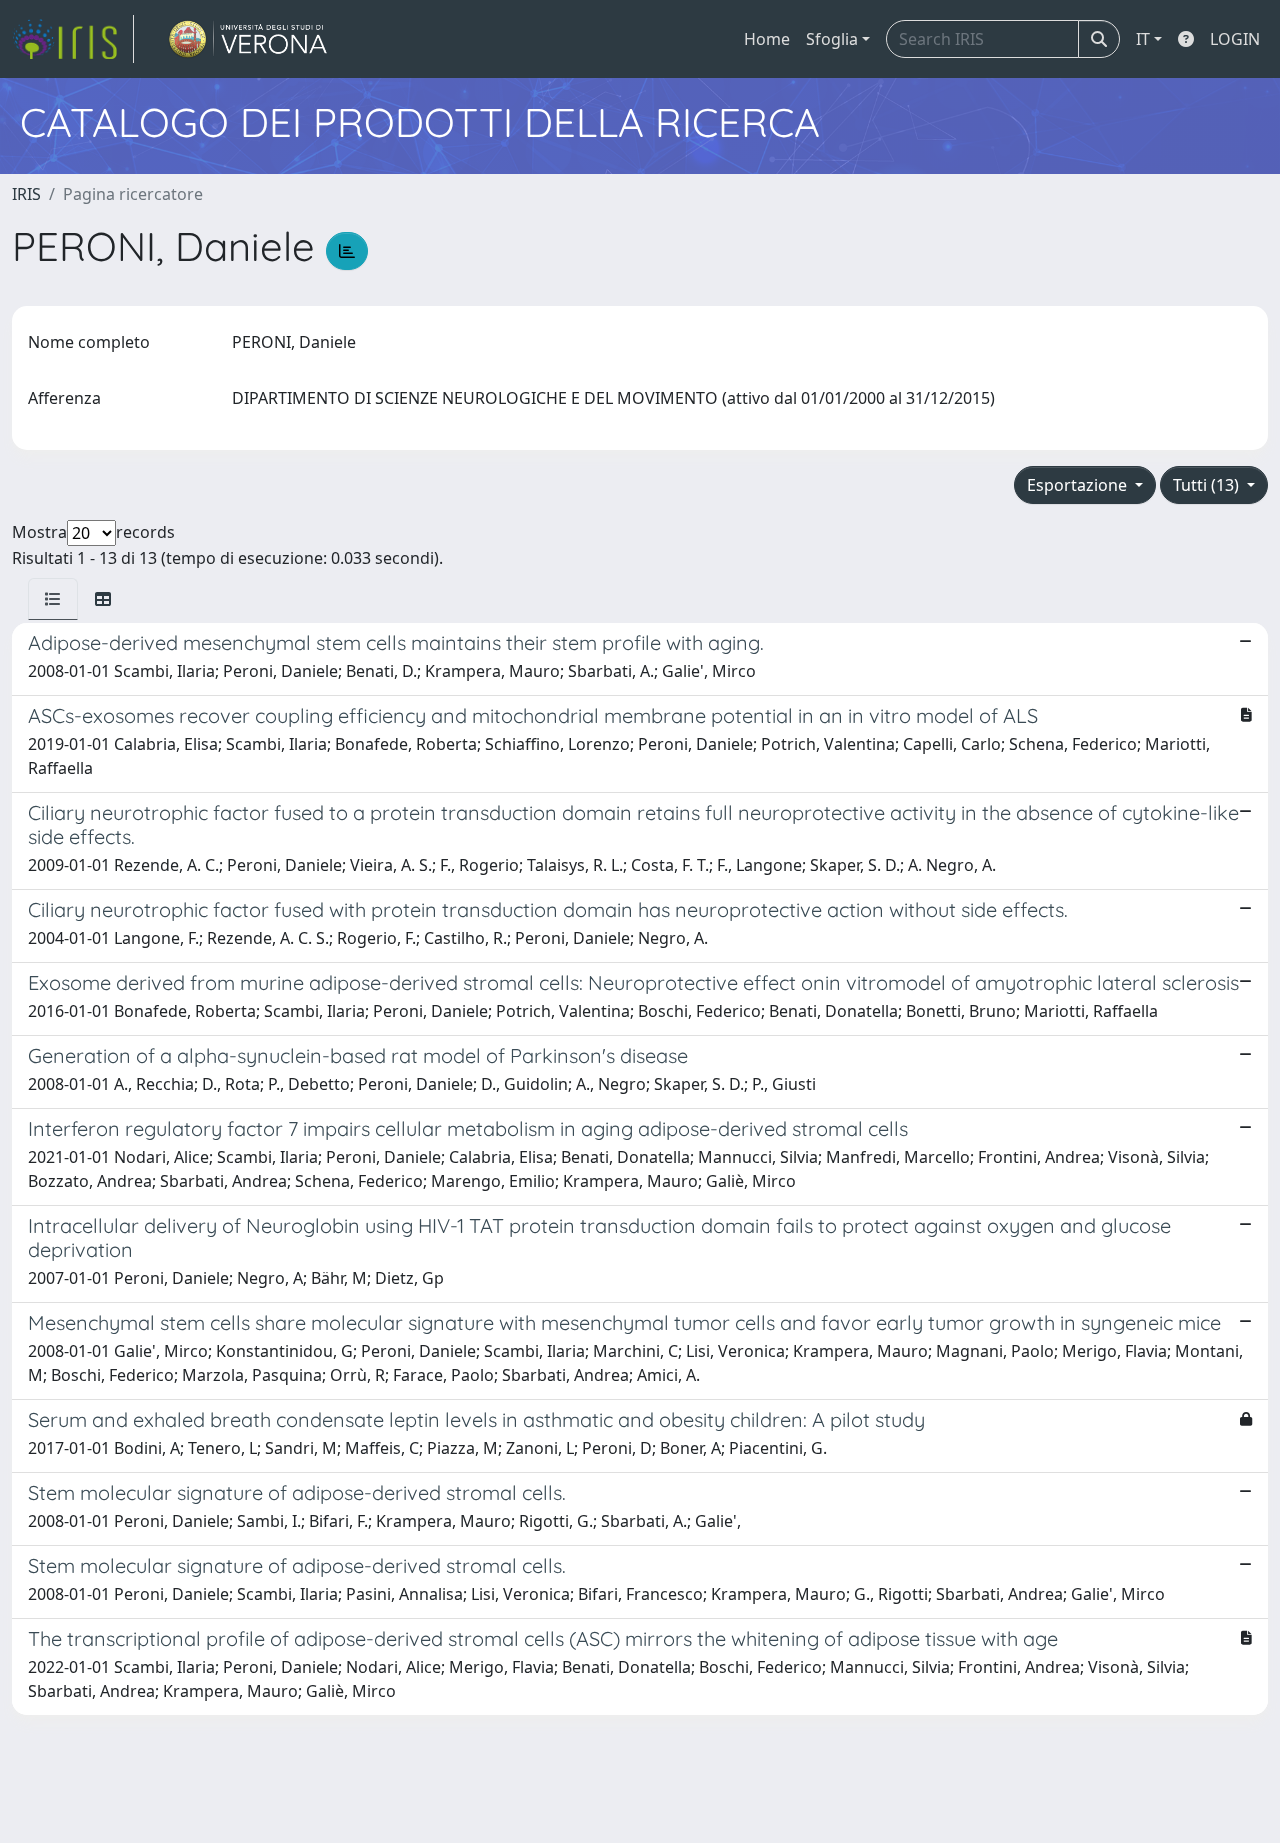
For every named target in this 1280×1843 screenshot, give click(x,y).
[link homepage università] (248, 39)
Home (767, 39)
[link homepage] (73, 39)
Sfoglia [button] (832, 39)
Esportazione (1079, 485)
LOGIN (1235, 39)
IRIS (26, 194)
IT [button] (1143, 39)
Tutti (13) (1208, 485)
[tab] (53, 599)
